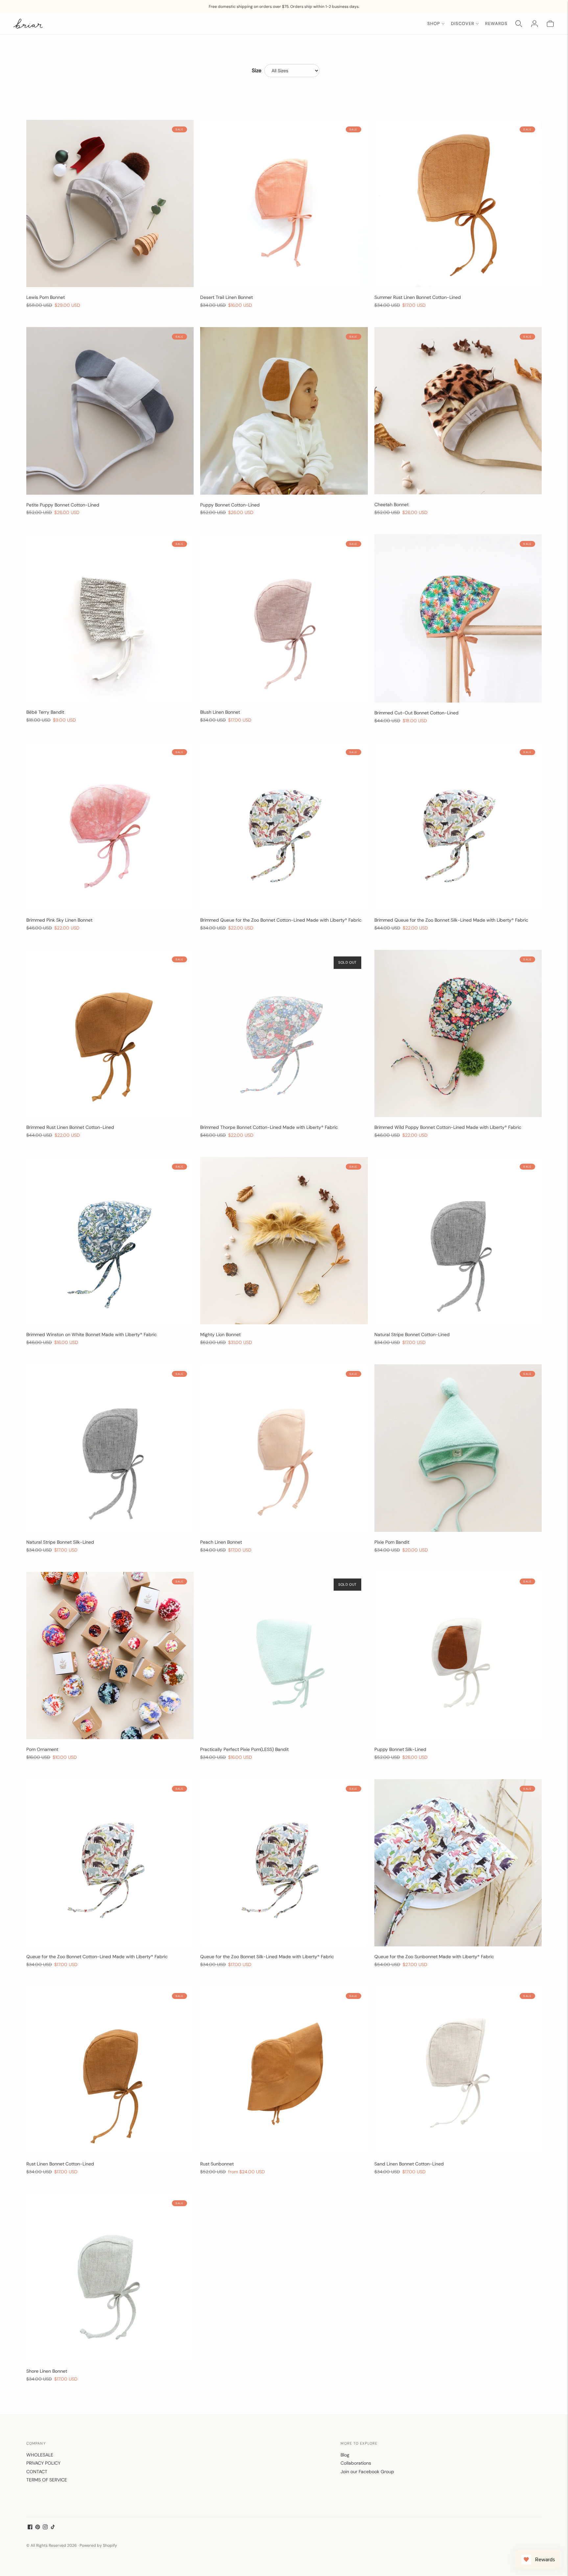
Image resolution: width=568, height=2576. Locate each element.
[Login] (534, 24)
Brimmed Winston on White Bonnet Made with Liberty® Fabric (92, 1334)
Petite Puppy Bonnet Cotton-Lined (63, 505)
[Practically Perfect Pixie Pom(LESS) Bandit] (284, 1656)
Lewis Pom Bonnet (46, 297)
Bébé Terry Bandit (45, 712)
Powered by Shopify (98, 2545)
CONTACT (37, 2472)
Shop (434, 23)
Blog (345, 2455)
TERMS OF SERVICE (47, 2480)
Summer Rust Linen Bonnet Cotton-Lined (418, 297)
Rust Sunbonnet (217, 2164)
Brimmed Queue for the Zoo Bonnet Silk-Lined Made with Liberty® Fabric (451, 920)
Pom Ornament (42, 1749)
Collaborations (356, 2463)
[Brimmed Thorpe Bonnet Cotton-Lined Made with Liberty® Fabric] (284, 1033)
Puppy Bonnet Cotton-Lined (230, 505)
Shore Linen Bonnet (47, 2371)
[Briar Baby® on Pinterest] (38, 2528)
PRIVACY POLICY (43, 2463)
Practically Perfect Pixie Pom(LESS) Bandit (244, 1749)
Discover (463, 23)
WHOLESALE (40, 2455)
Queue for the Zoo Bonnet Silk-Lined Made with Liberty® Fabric (267, 1957)
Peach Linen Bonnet (221, 1542)
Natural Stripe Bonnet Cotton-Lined (412, 1334)
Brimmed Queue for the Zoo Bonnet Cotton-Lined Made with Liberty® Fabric (281, 920)
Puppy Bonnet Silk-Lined (400, 1749)
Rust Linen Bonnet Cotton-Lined (60, 2164)
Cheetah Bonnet (391, 504)
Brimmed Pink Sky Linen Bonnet (59, 920)
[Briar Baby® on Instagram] (45, 2528)
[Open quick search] (519, 24)
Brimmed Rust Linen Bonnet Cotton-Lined (70, 1127)
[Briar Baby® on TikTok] (53, 2528)
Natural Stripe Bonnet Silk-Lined (60, 1542)
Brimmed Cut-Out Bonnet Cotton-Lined (416, 713)
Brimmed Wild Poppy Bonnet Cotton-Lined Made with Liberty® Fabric (448, 1127)
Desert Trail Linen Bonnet (226, 297)
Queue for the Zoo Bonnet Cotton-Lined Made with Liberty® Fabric (97, 1957)
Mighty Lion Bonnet (220, 1334)
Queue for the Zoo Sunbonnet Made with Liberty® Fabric (434, 1957)
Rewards (496, 23)
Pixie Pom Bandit (392, 1542)
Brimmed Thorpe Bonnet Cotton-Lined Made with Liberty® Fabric (269, 1127)
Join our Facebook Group (367, 2472)
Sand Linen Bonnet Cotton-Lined (409, 2164)
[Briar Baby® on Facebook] (30, 2528)
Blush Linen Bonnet (220, 712)
